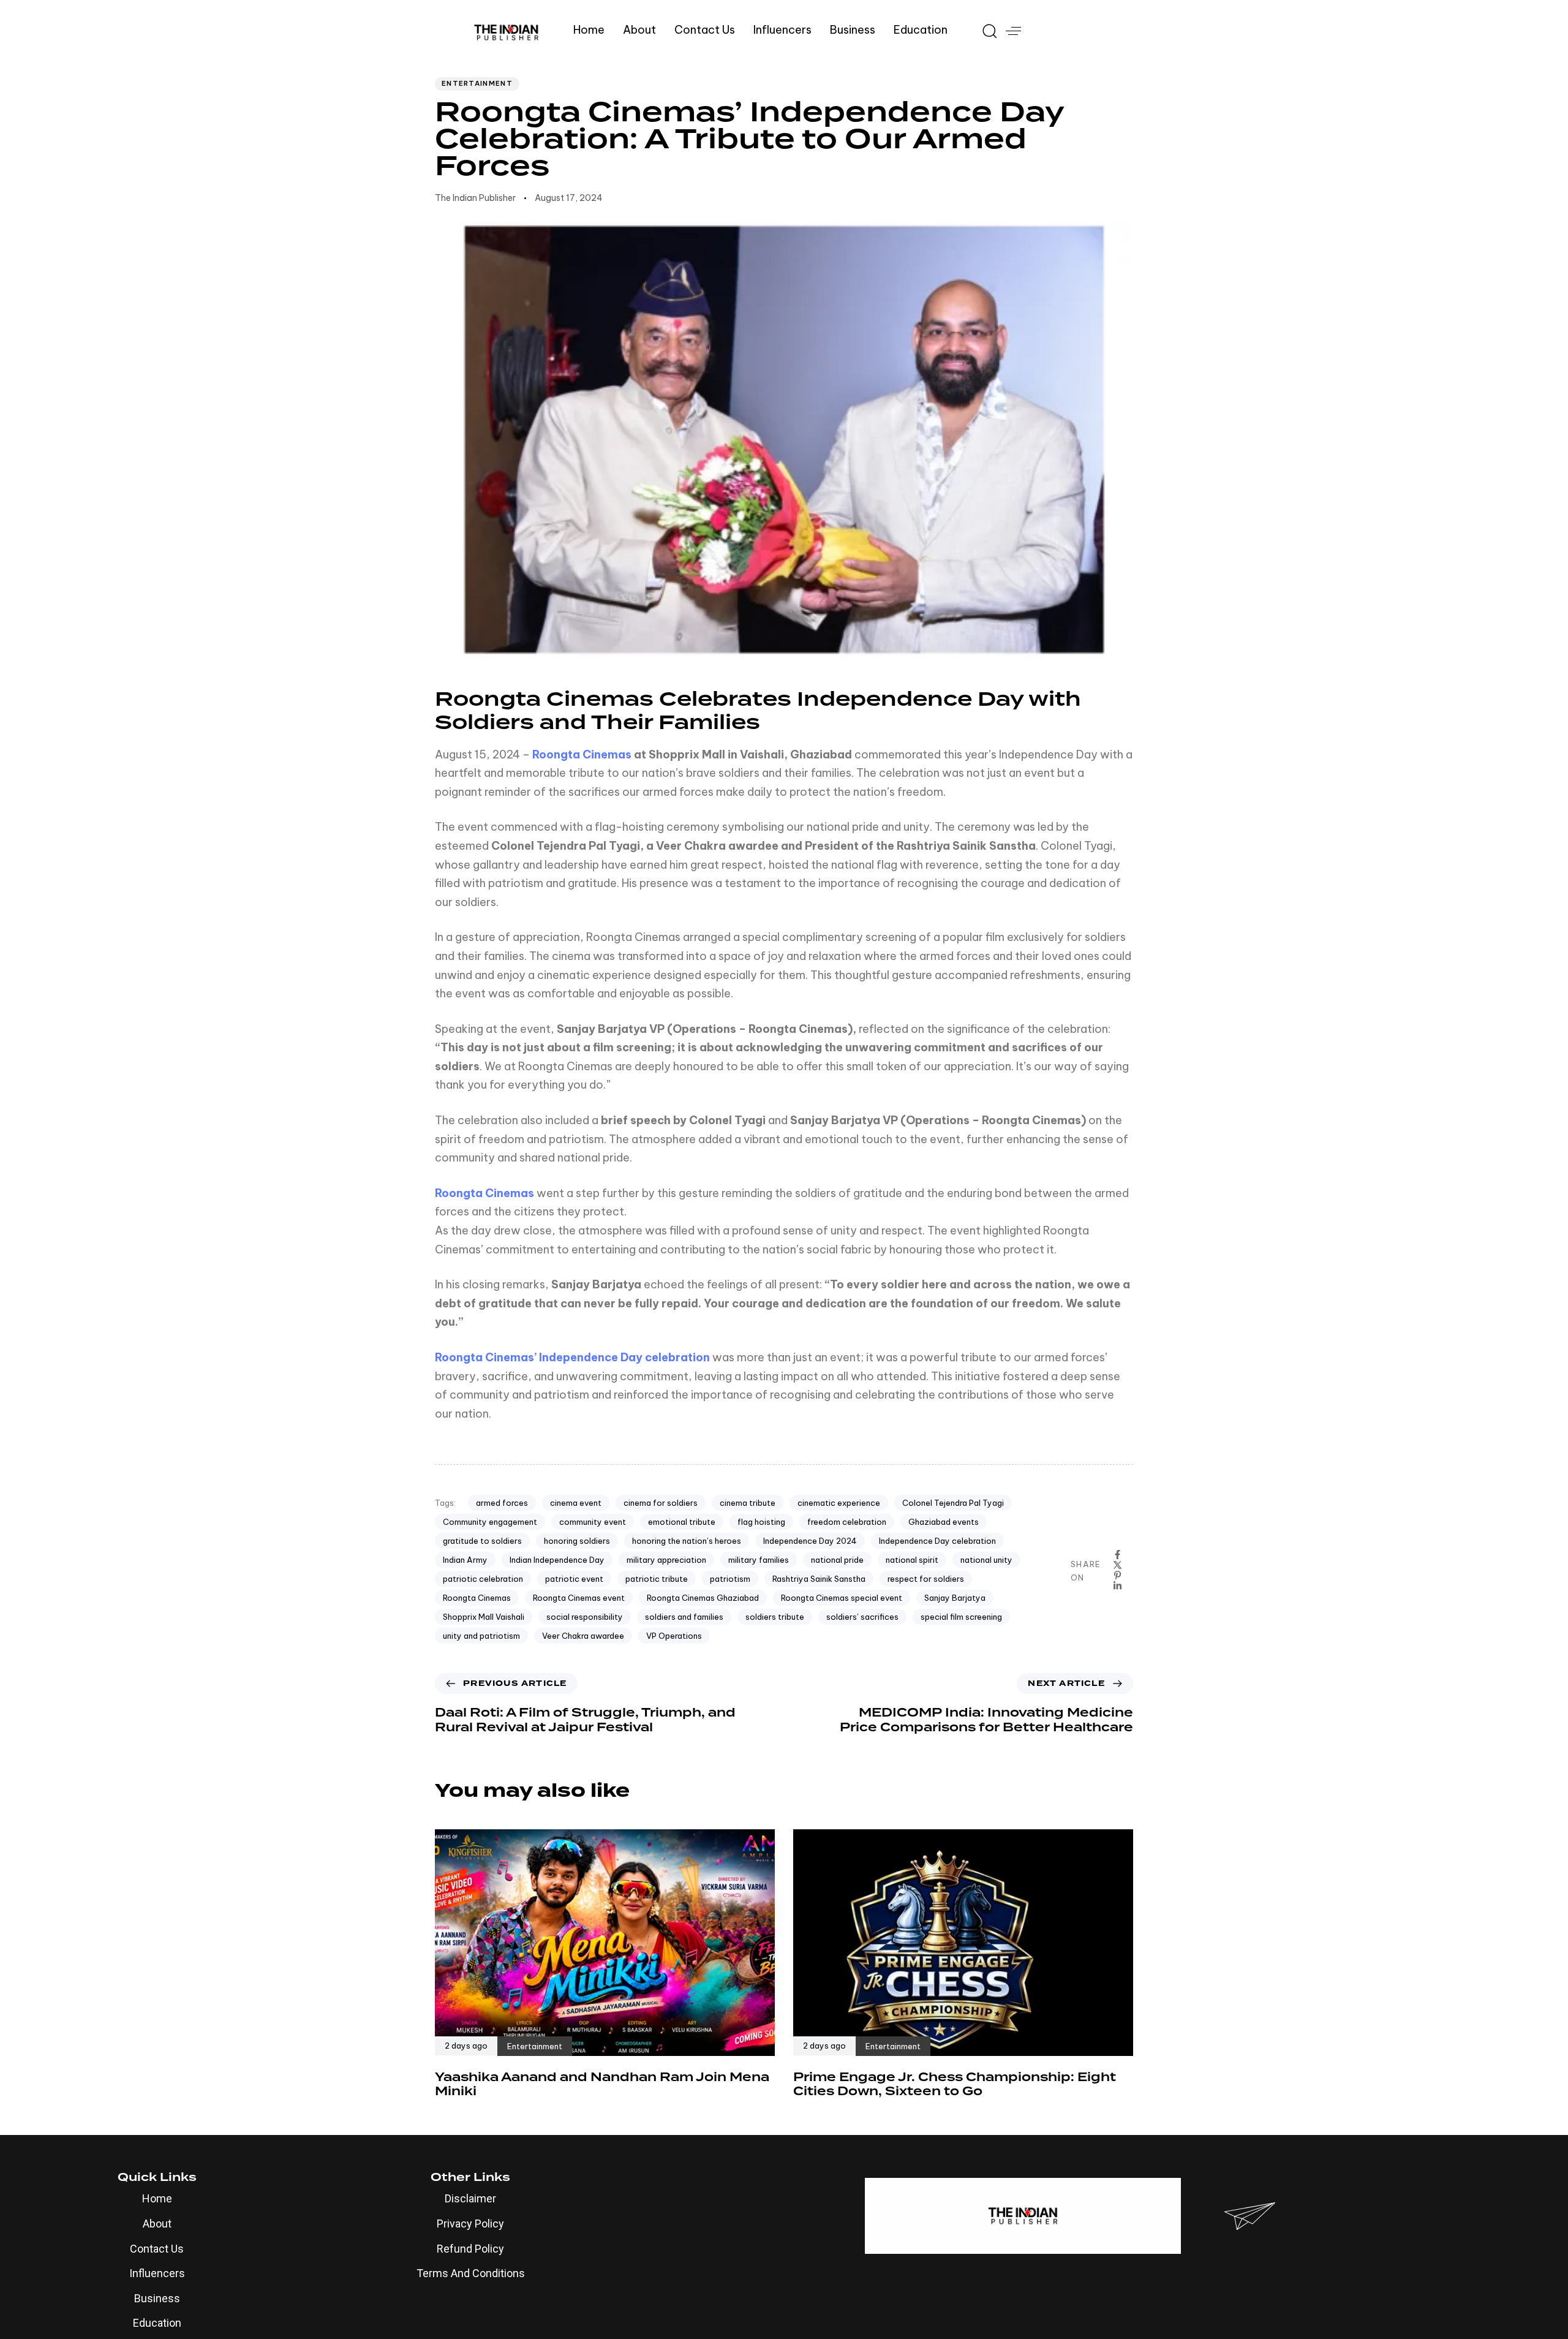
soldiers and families (684, 1617)
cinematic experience (839, 1503)
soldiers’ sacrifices (862, 1617)
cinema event (576, 1503)
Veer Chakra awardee (583, 1636)
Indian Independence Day (557, 1560)
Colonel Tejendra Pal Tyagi (953, 1503)
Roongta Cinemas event (579, 1598)
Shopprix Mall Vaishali (484, 1617)
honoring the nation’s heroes (687, 1541)
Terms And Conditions (471, 2273)
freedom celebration (847, 1522)
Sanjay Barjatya (955, 1598)
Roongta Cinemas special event (842, 1598)
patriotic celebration (483, 1579)
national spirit (912, 1560)
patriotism (730, 1579)
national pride (837, 1560)
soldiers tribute (775, 1617)
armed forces (502, 1503)
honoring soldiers (577, 1541)
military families (759, 1560)
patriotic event (574, 1579)
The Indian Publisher (475, 198)
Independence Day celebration (937, 1541)
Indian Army (465, 1560)
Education (921, 30)
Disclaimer (470, 2198)
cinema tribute (748, 1503)
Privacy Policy (470, 2224)
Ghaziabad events (944, 1522)
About (639, 30)
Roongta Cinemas (582, 754)
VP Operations (674, 1636)
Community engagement (490, 1522)
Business (853, 30)
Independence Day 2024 (810, 1541)
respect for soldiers (926, 1579)
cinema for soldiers (661, 1503)
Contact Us (705, 30)
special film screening (961, 1617)
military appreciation (666, 1560)
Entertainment (477, 83)
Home (589, 30)
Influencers (782, 30)
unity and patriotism (481, 1636)
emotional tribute (682, 1522)
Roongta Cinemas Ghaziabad (703, 1598)
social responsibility (585, 1617)
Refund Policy (470, 2249)
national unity (986, 1560)
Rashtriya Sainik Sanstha (819, 1579)
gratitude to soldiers (482, 1541)
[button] (985, 31)
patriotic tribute (657, 1579)
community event (593, 1522)
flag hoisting (761, 1522)
